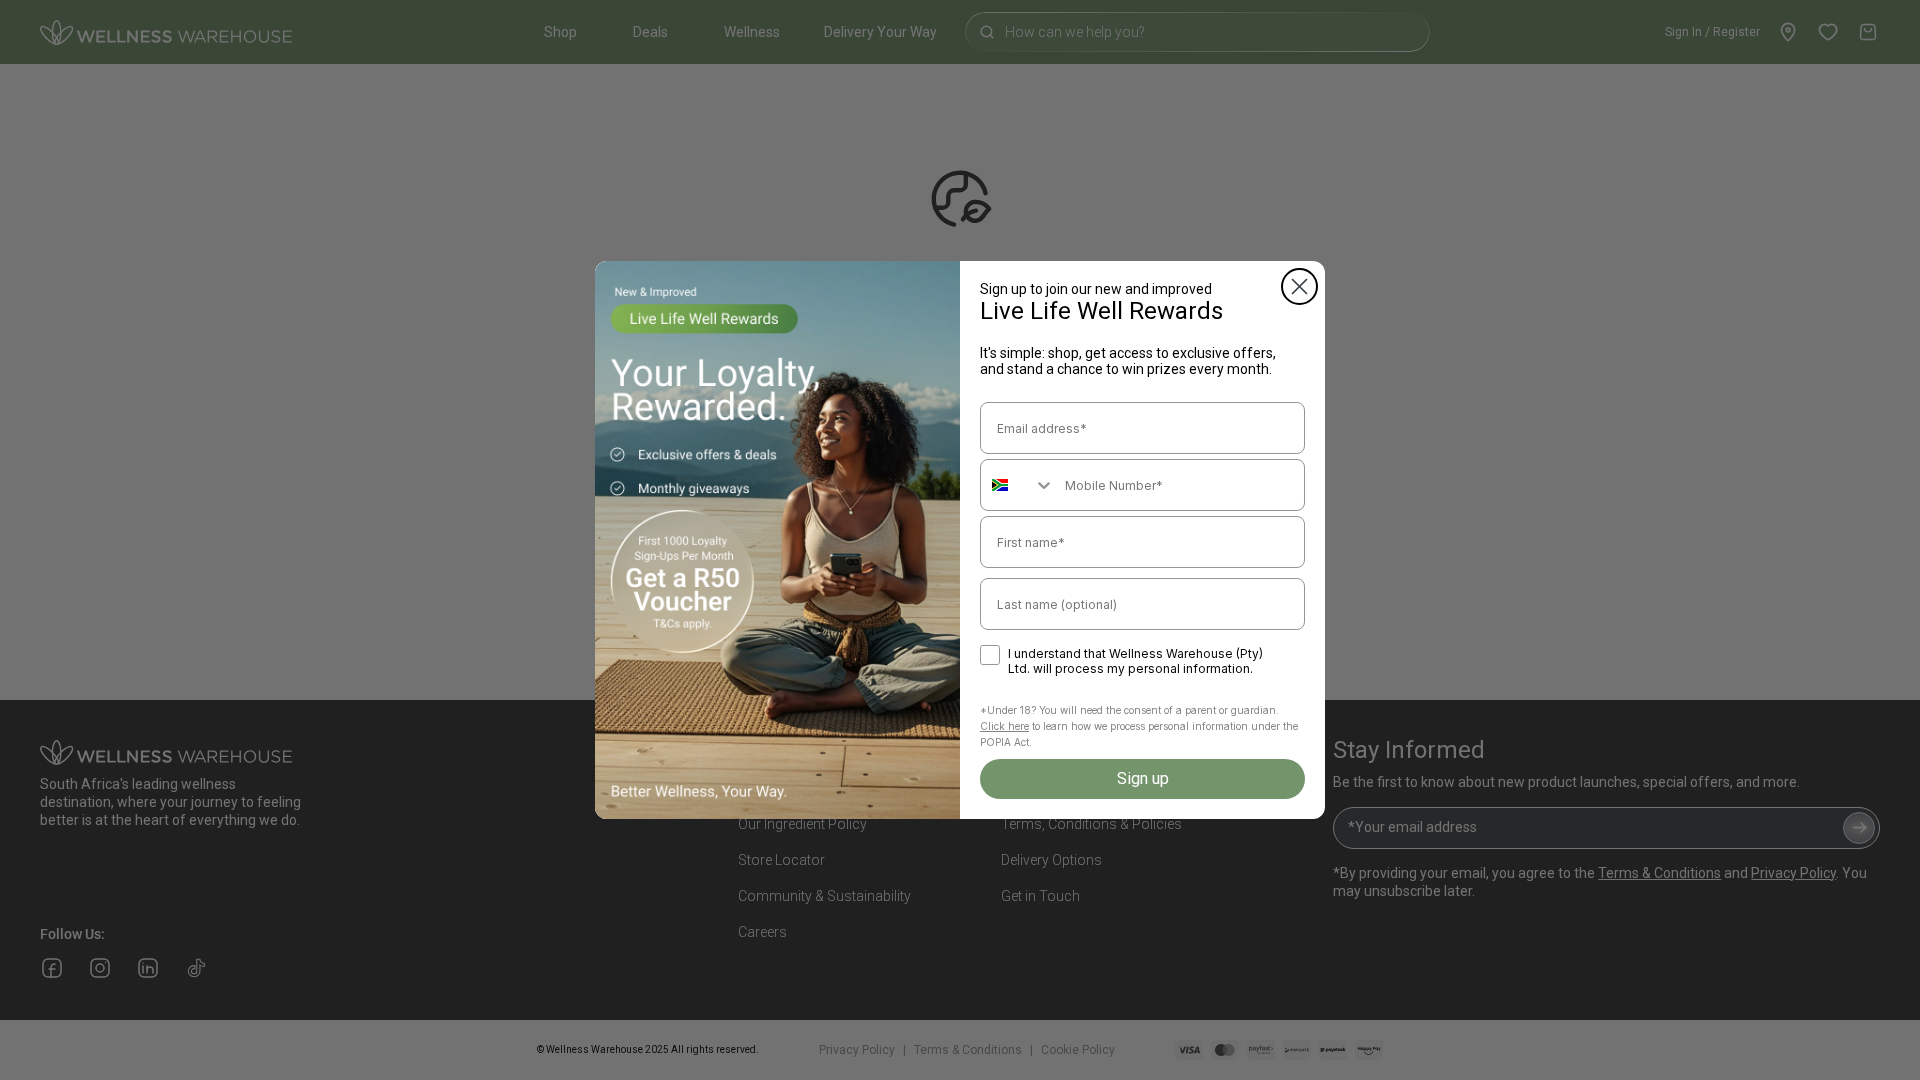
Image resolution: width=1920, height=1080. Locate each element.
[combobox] (1018, 485)
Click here (1004, 726)
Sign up (1143, 778)
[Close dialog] (1299, 286)
